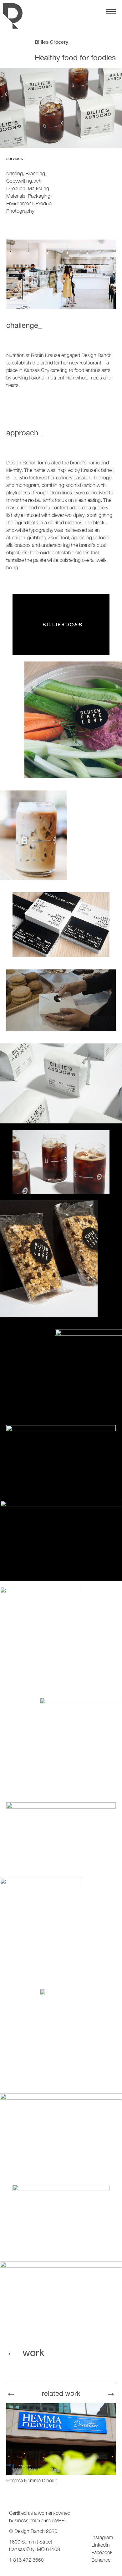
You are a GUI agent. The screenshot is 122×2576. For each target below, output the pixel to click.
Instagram (102, 2537)
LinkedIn (101, 2545)
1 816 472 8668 (26, 2560)
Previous (11, 2391)
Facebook (102, 2552)
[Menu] (111, 12)
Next (111, 2391)
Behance (101, 2560)
